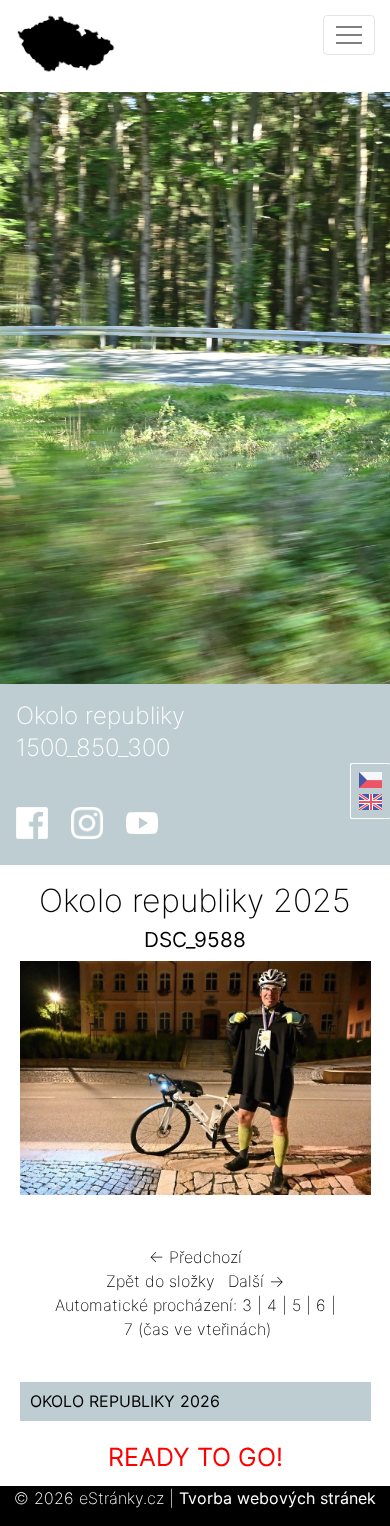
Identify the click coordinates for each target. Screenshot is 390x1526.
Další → (256, 1281)
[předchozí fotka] (52, 1082)
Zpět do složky (160, 1281)
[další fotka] (338, 1082)
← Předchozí (195, 1257)
